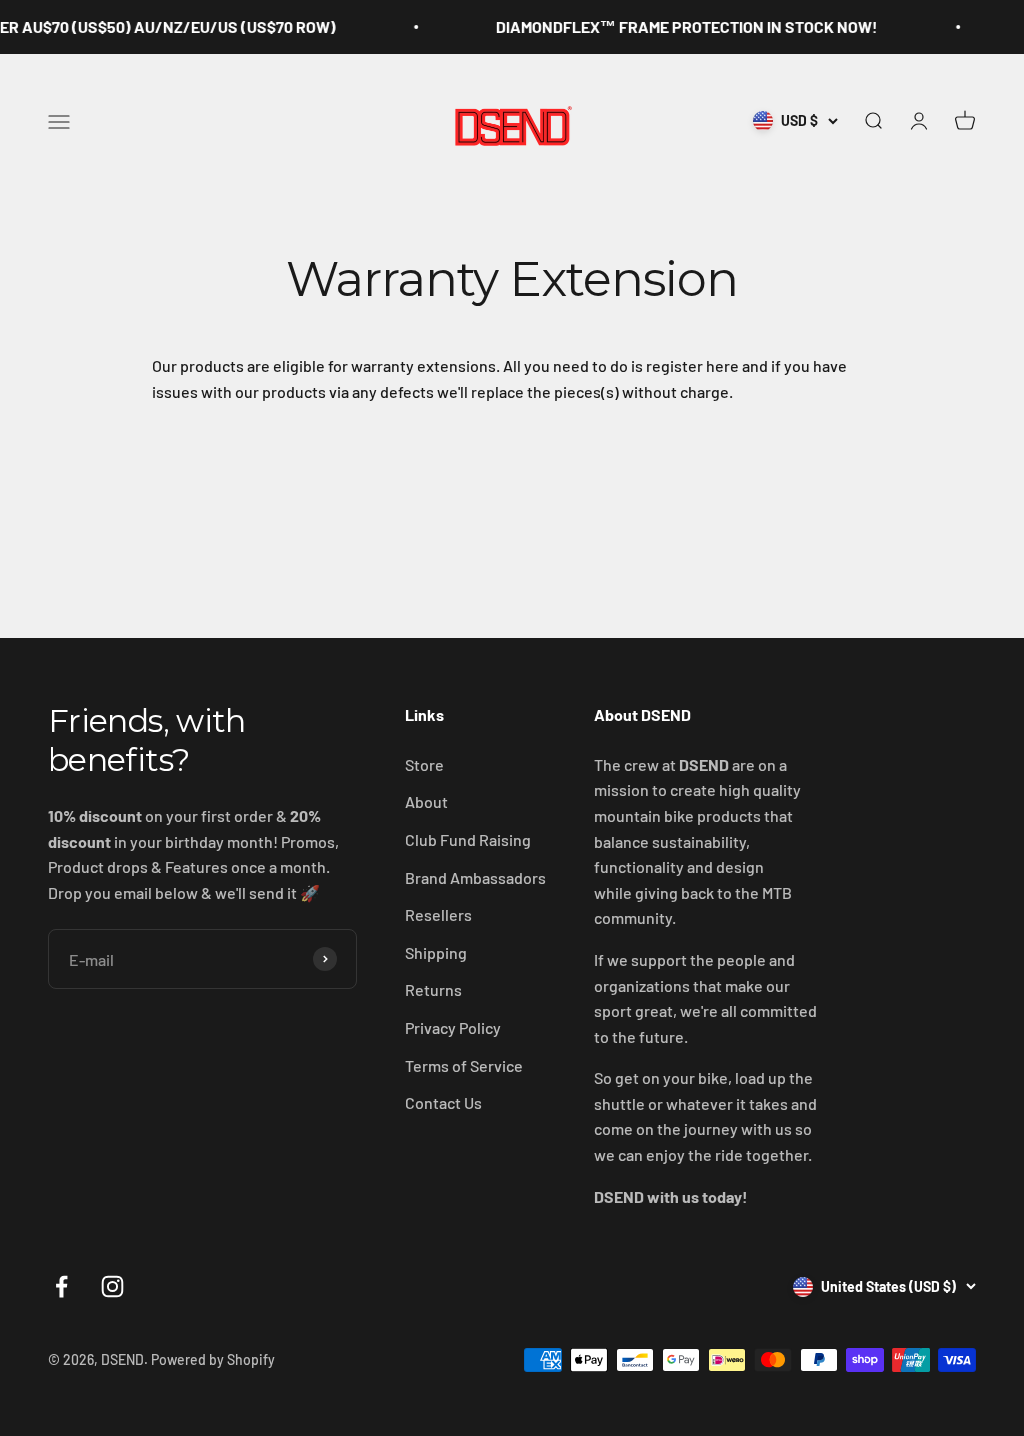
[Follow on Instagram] (112, 1286)
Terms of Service (464, 1065)
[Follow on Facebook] (61, 1286)
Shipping (436, 952)
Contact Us (443, 1102)
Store (424, 764)
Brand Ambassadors (475, 877)
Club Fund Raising (468, 839)
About (426, 801)
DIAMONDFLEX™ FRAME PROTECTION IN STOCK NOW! (672, 26)
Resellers (438, 914)
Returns (433, 989)
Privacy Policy (453, 1027)
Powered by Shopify (213, 1359)
